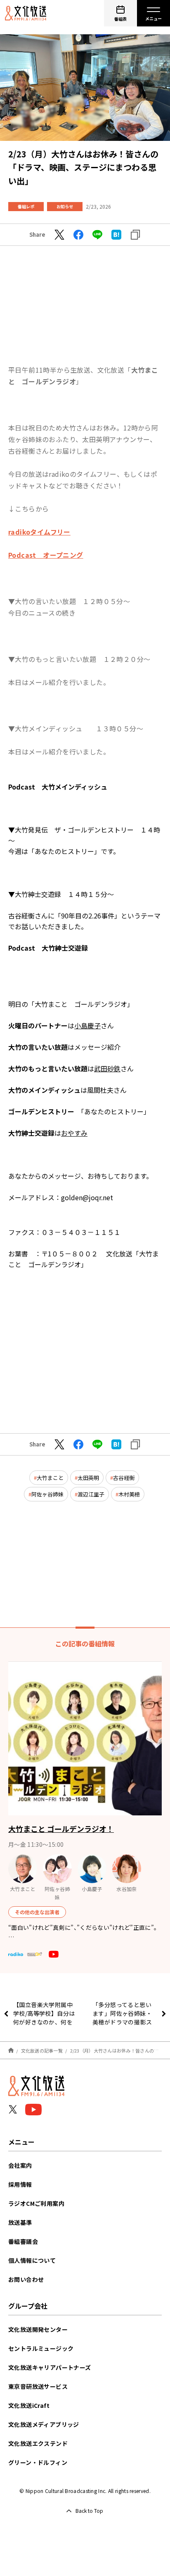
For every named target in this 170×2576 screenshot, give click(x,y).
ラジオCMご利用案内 (36, 2203)
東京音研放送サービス (38, 2386)
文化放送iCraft (29, 2405)
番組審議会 (23, 2241)
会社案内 (20, 2165)
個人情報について (32, 2260)
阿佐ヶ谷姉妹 (47, 1494)
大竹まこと (50, 1478)
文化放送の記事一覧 (42, 2050)
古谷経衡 (124, 1478)
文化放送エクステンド (38, 2443)
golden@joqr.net (87, 1197)
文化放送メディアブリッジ (44, 2424)
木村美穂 (129, 1494)
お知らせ (65, 206)
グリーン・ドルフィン (38, 2462)
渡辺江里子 (91, 1494)
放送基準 (20, 2222)
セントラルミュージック (41, 2348)
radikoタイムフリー (39, 532)
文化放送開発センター (38, 2329)
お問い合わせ (26, 2279)
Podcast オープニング (46, 555)
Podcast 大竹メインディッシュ (58, 787)
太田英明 (88, 1478)
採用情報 (20, 2184)
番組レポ (26, 206)
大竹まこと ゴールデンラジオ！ (61, 1829)
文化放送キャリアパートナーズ (50, 2367)
